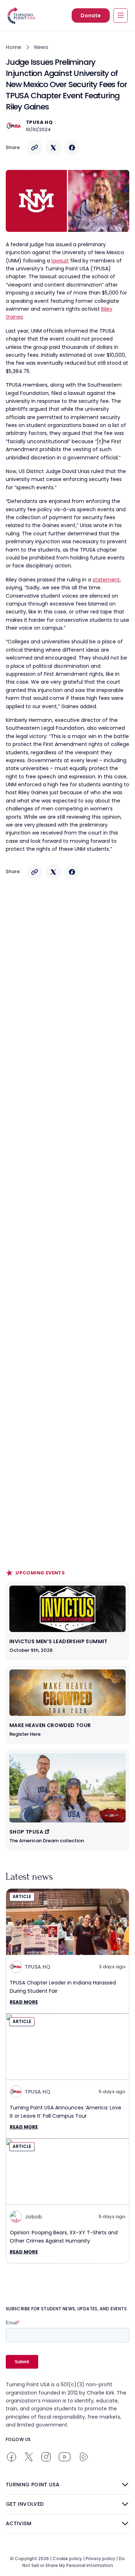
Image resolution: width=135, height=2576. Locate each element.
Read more (24, 2002)
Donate (91, 15)
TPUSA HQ (39, 122)
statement (106, 580)
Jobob (33, 2217)
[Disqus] (67, 1026)
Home (13, 47)
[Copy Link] (35, 148)
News (41, 47)
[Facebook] (72, 148)
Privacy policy (100, 2559)
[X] (53, 148)
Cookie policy (67, 2559)
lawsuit (60, 261)
